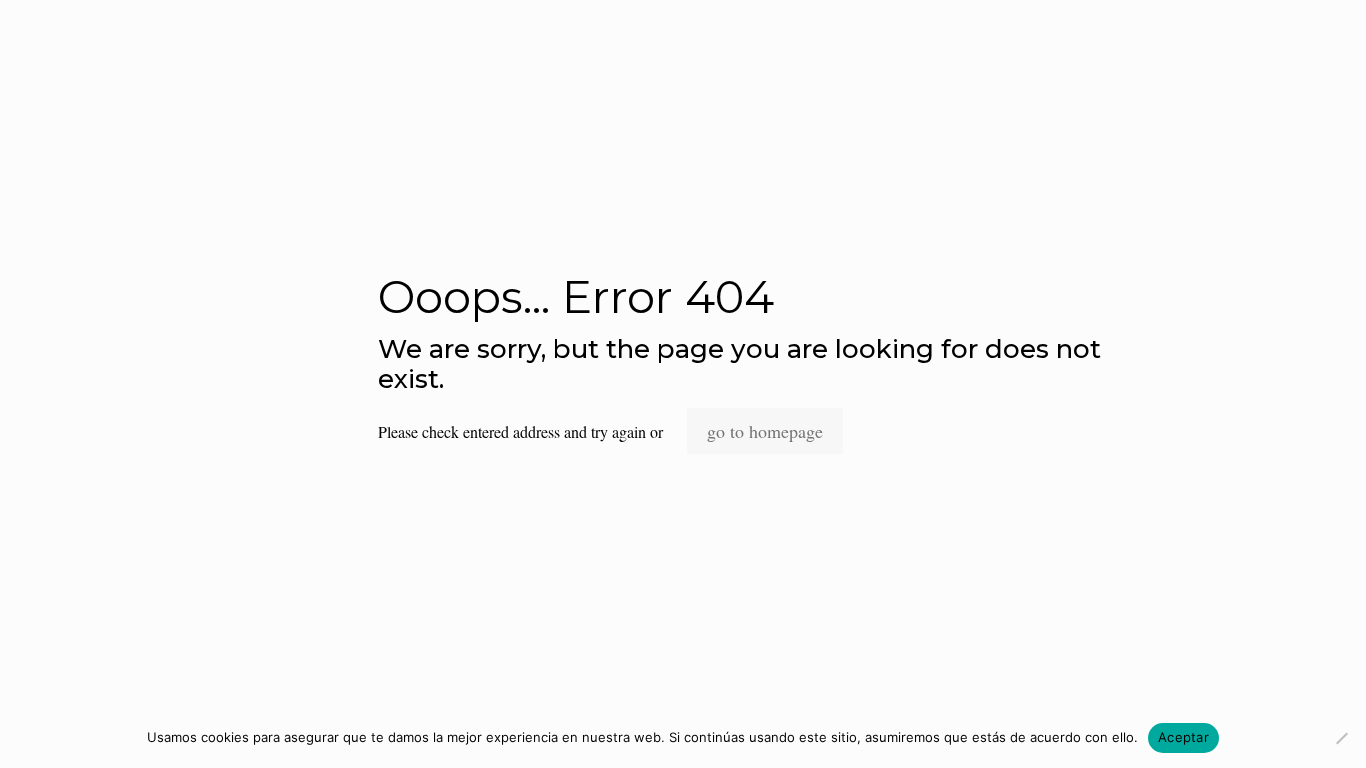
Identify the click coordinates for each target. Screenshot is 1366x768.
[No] (1341, 738)
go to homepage (765, 431)
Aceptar (1183, 737)
